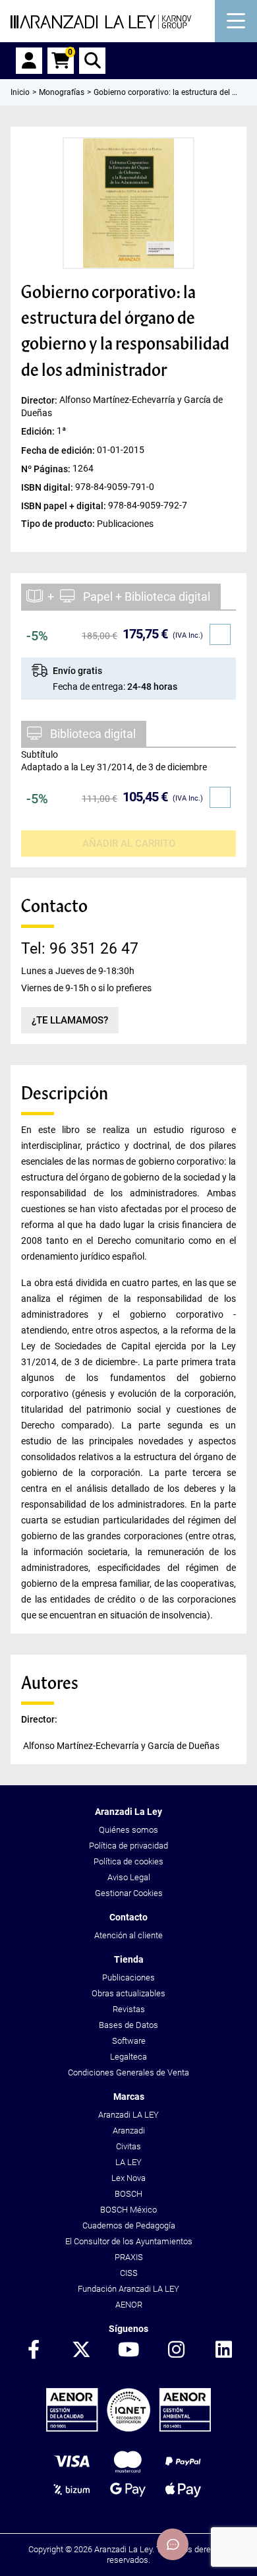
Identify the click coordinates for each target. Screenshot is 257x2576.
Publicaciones (128, 1978)
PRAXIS (129, 2257)
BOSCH (128, 2194)
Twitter (81, 2350)
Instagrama (176, 2350)
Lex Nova (128, 2178)
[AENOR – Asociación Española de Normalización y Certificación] (129, 2429)
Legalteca (128, 2057)
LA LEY (128, 2162)
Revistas (129, 2009)
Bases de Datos (128, 2025)
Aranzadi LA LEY (128, 2115)
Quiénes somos (128, 1830)
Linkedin (223, 2350)
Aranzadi (129, 2131)
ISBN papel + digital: (65, 505)
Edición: (39, 431)
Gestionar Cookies (129, 1893)
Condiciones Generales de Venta (128, 2072)
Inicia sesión (29, 61)
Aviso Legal (129, 1877)
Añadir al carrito (129, 843)
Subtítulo (40, 754)
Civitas (128, 2146)
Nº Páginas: (47, 468)
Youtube (128, 2350)
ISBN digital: (48, 487)
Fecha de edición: (59, 450)
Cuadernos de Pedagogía (129, 2225)
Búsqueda (92, 61)
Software (129, 2041)
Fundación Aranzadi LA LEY (128, 2289)
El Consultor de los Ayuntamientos (129, 2241)
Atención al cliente (128, 1935)
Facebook (34, 2350)
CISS (129, 2273)
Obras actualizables (128, 1993)
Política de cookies (128, 1861)
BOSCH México (128, 2210)
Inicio (20, 92)
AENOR (129, 2305)
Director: (40, 400)
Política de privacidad (128, 1846)
